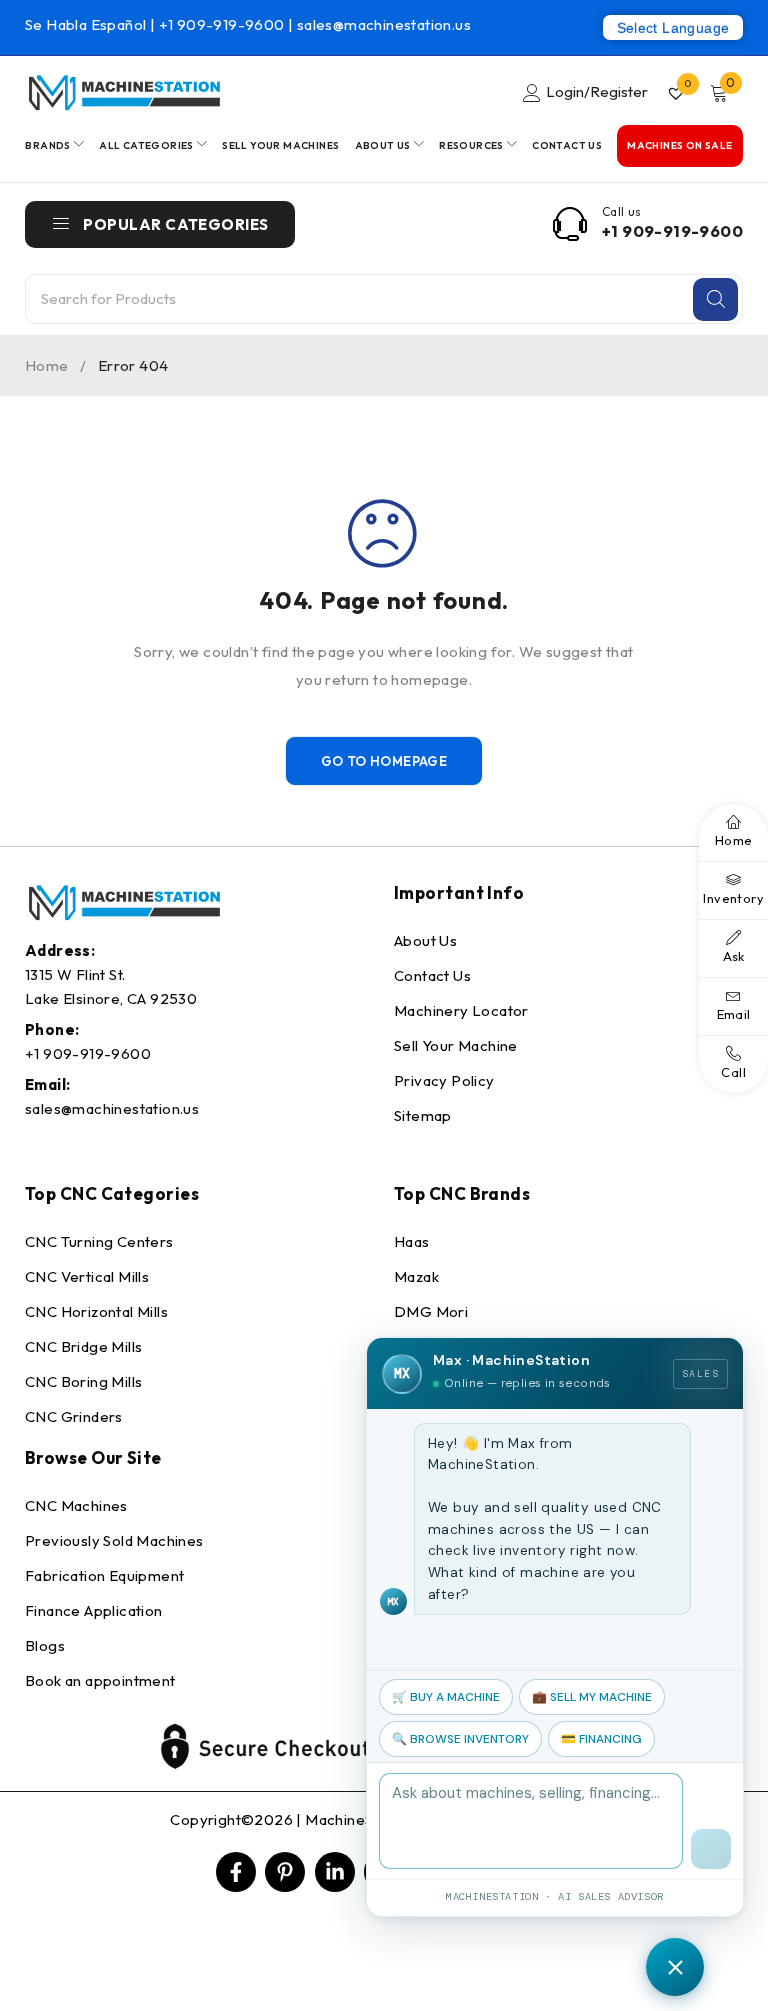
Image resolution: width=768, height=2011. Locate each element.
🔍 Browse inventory (460, 1739)
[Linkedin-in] (335, 1872)
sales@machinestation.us (384, 24)
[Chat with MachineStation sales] (675, 1967)
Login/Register (597, 91)
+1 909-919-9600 (223, 24)
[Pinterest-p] (285, 1872)
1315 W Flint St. (75, 974)
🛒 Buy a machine (446, 1697)
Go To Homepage (384, 761)
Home (47, 365)
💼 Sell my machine (592, 1697)
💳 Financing (601, 1739)
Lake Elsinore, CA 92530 (111, 998)
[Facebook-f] (236, 1872)
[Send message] (711, 1849)
